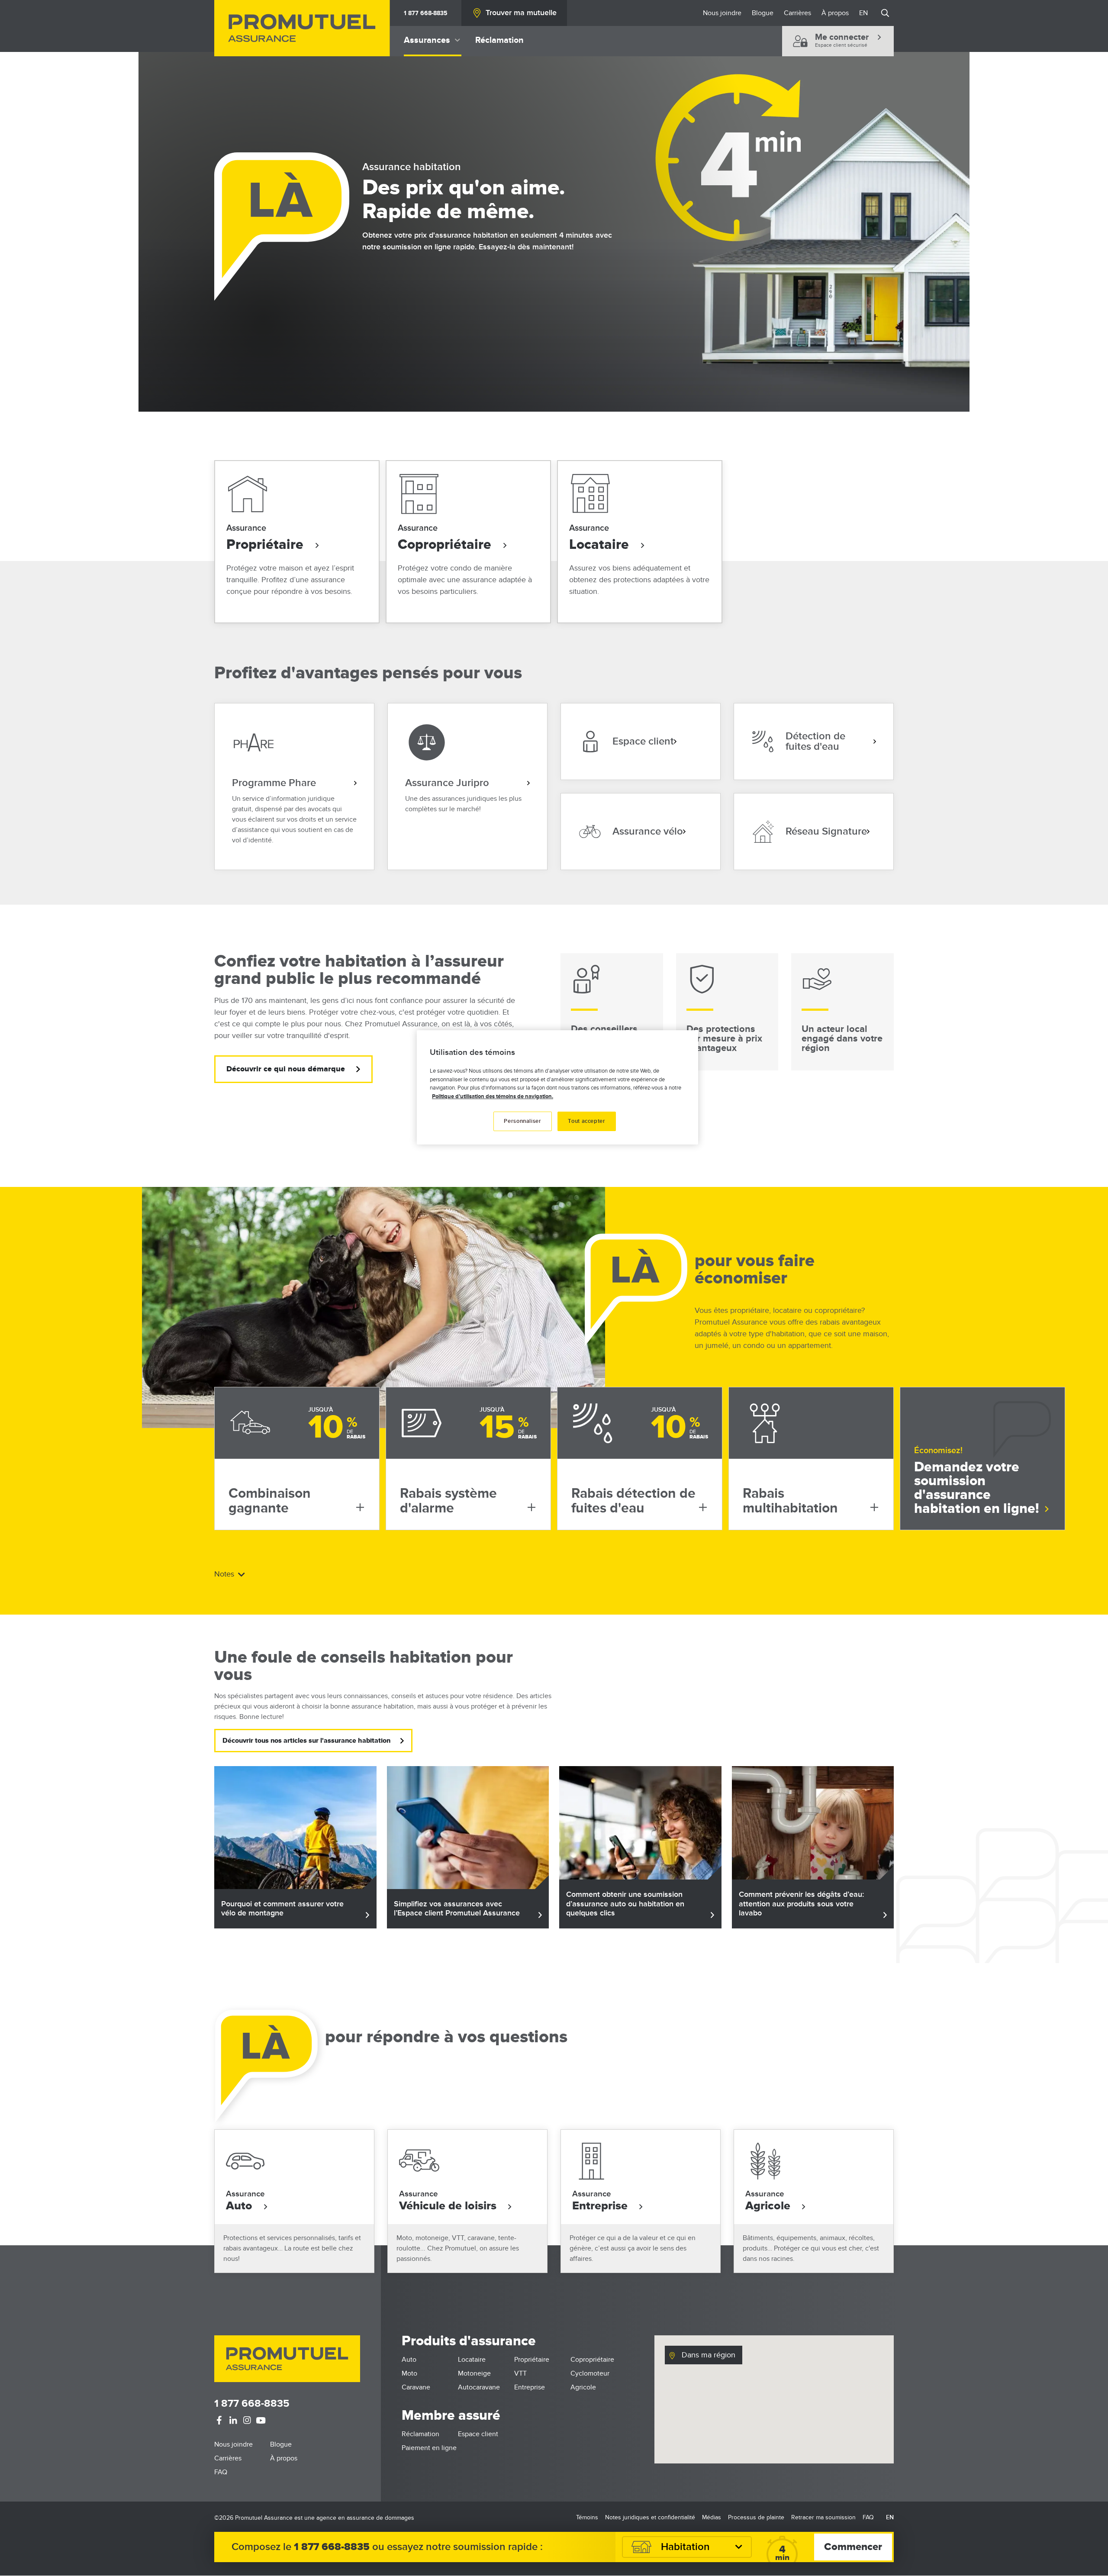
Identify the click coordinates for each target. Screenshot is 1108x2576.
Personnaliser (522, 1121)
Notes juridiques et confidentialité (650, 2517)
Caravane (416, 2387)
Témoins (587, 2517)
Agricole (769, 2206)
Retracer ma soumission (823, 2517)
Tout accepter (586, 1121)
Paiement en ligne (429, 2448)
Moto (409, 2373)
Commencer (853, 2547)
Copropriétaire (446, 545)
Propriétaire (267, 545)
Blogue (763, 13)
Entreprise (601, 2206)
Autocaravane (479, 2387)
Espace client (478, 2434)
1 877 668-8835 (426, 13)
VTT (520, 2373)
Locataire (601, 545)
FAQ (221, 2472)
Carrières (797, 13)
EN (863, 13)
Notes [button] (225, 1574)
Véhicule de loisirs (449, 2206)
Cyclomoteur (590, 2373)
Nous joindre (722, 13)
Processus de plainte (756, 2517)
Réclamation (499, 40)
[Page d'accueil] (302, 28)
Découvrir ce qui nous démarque (286, 1069)
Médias (712, 2517)
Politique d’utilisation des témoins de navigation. (493, 1096)
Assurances (427, 40)
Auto (241, 2206)
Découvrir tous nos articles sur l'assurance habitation (306, 1741)
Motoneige (474, 2373)
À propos (835, 13)
